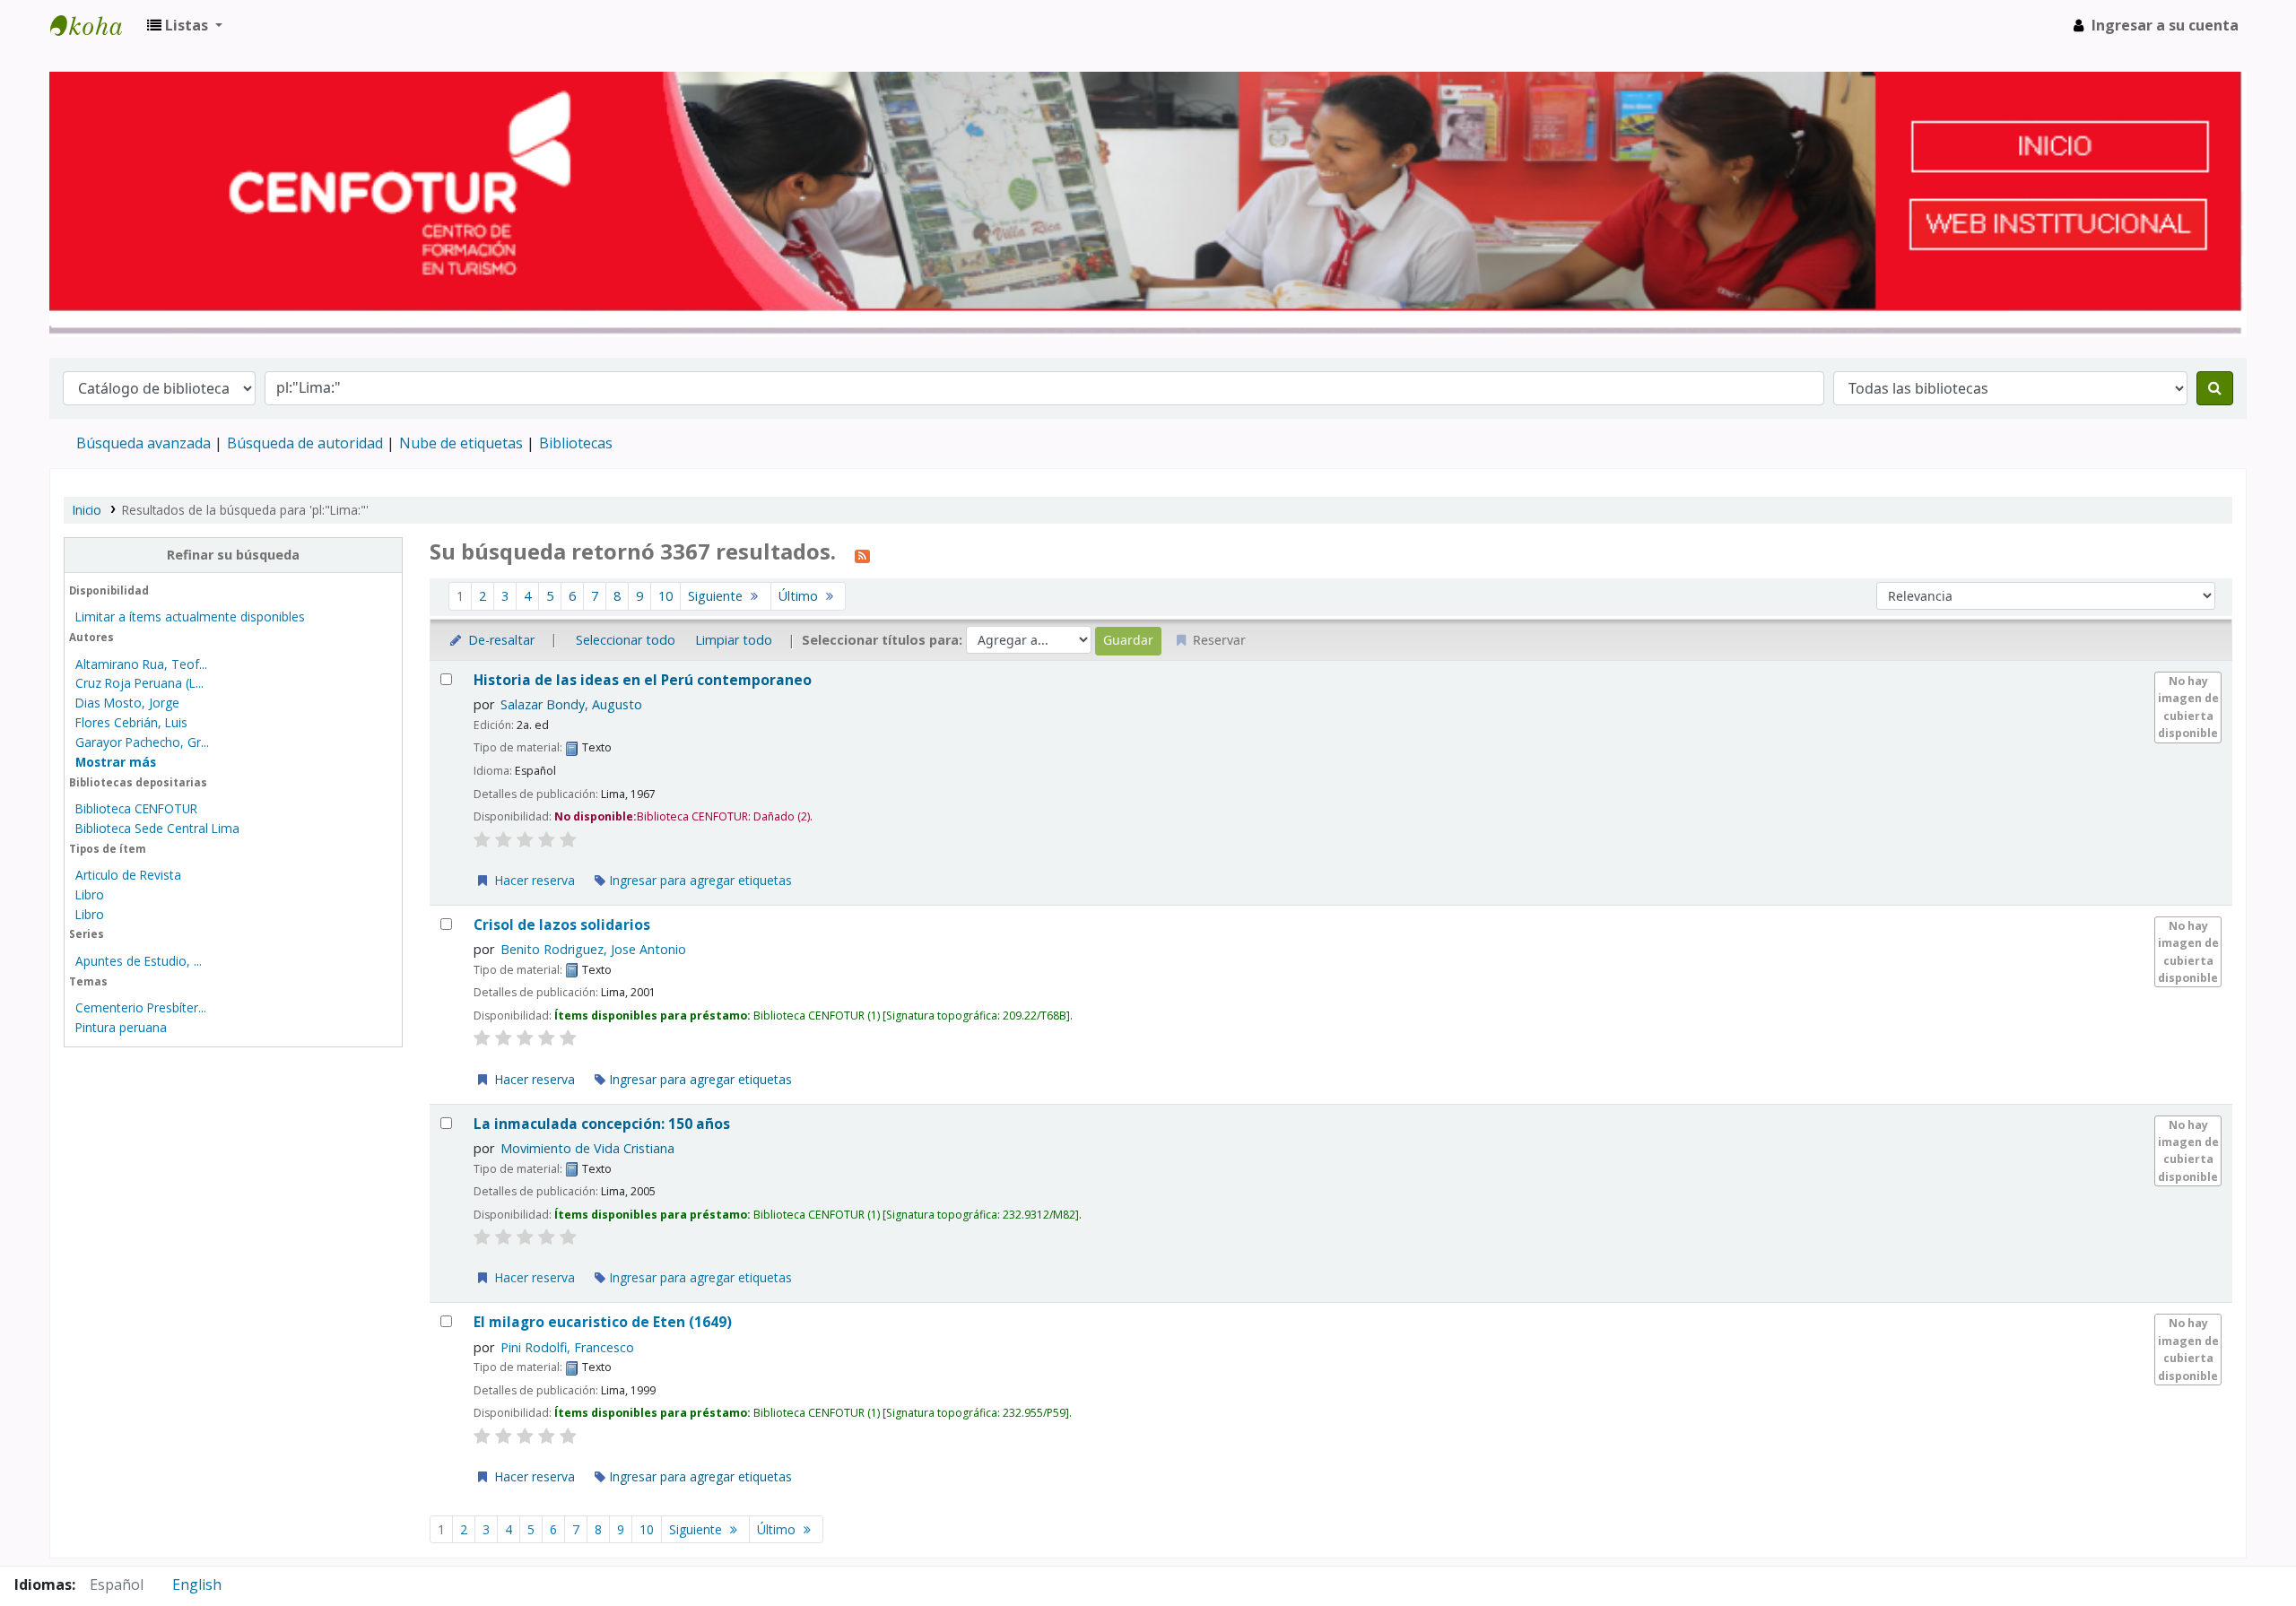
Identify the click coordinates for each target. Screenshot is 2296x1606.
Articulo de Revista (128, 875)
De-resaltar (500, 640)
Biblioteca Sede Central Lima (157, 828)
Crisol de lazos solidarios (562, 925)
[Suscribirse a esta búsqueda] (862, 554)
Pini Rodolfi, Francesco (567, 1347)
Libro (90, 894)
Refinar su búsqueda (233, 555)
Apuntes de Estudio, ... (139, 961)
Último (800, 596)
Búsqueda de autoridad (305, 443)
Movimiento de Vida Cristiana (587, 1148)
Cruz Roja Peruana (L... (139, 683)
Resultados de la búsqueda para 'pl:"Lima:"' (245, 510)
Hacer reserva (533, 880)
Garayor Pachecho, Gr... (142, 742)
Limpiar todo (734, 640)
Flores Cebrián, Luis (131, 722)
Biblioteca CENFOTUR (136, 808)
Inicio (87, 510)
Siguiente (717, 596)
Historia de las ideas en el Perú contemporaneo (643, 680)
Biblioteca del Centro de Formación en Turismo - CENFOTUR (95, 25)
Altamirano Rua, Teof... (141, 664)
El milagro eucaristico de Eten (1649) (603, 1322)
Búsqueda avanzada (143, 443)
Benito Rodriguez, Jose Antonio (593, 949)
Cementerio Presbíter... (141, 1007)
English (197, 1584)
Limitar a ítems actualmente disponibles (190, 616)
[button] (185, 25)
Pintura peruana (121, 1027)
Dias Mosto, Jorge (127, 703)
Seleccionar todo (626, 640)
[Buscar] (2215, 388)
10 (665, 596)
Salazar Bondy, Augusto (571, 704)
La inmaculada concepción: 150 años (602, 1124)
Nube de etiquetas (461, 443)
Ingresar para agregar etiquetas (699, 880)
